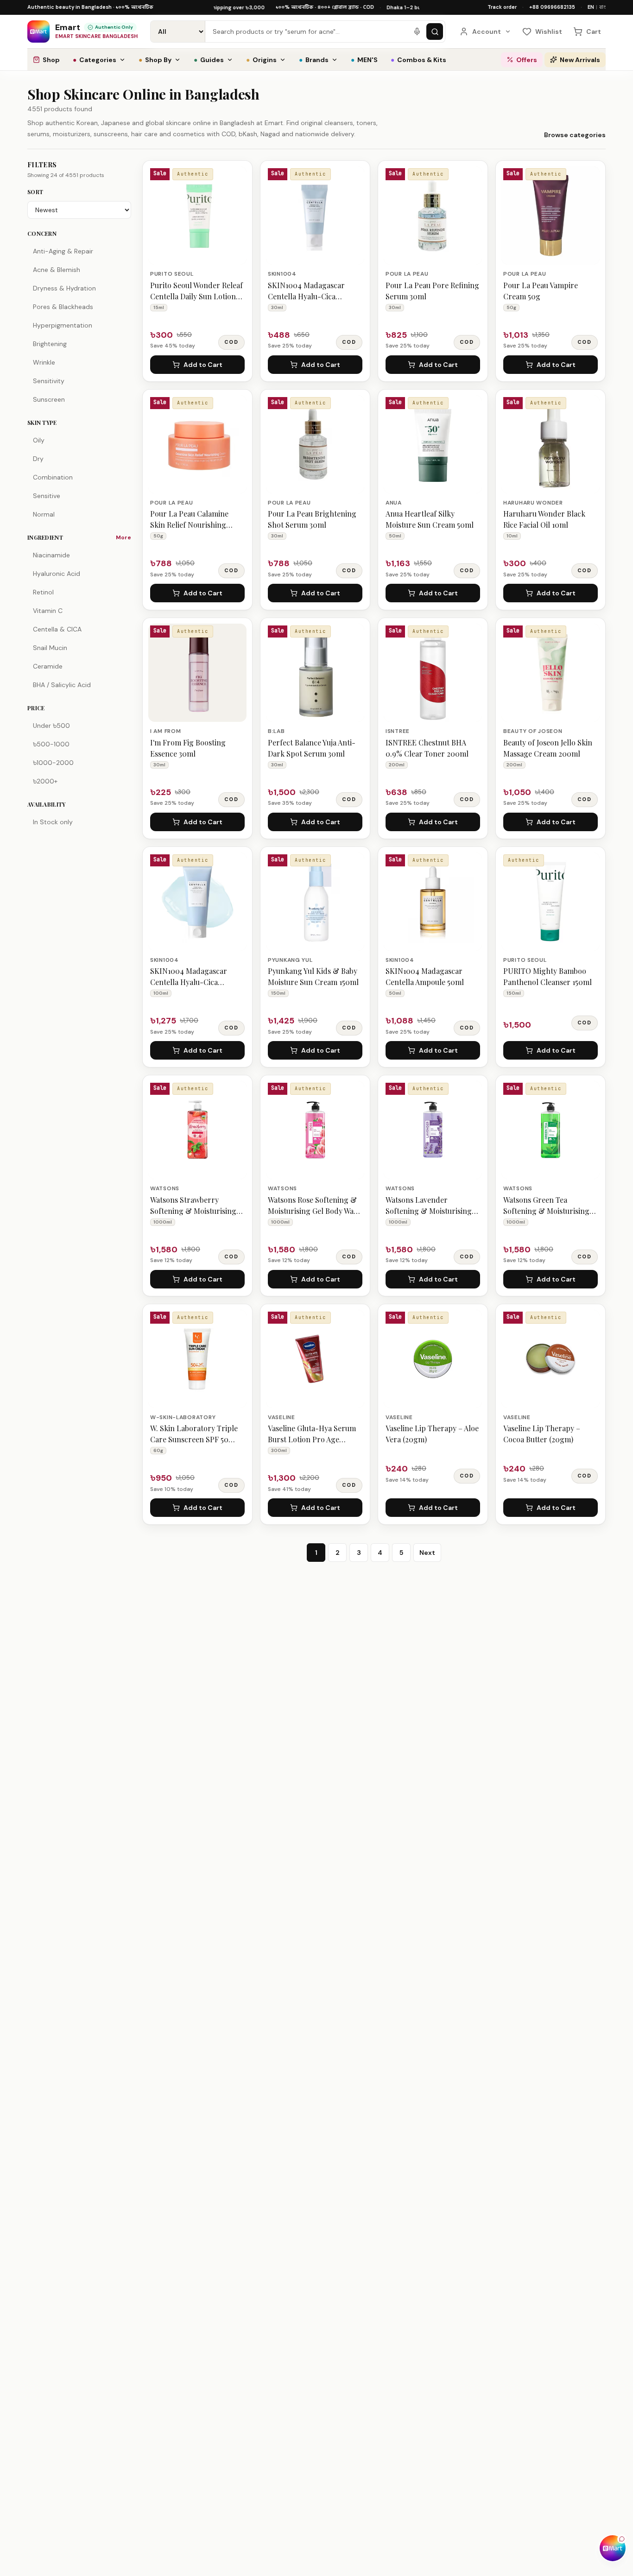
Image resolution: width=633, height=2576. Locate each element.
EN (591, 7)
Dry (38, 459)
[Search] (435, 32)
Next (427, 1553)
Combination (53, 477)
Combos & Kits (418, 60)
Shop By (155, 60)
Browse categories (575, 135)
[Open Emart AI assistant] (613, 2548)
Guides (209, 60)
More (123, 537)
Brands (314, 60)
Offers (527, 60)
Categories (95, 60)
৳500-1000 (51, 744)
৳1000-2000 (53, 763)
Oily (39, 440)
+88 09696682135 (552, 7)
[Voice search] (417, 32)
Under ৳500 (51, 726)
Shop (51, 60)
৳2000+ (45, 781)
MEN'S (364, 60)
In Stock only (53, 822)
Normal (44, 514)
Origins (261, 60)
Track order (502, 7)
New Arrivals (580, 60)
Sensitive (47, 496)
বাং (602, 7)
